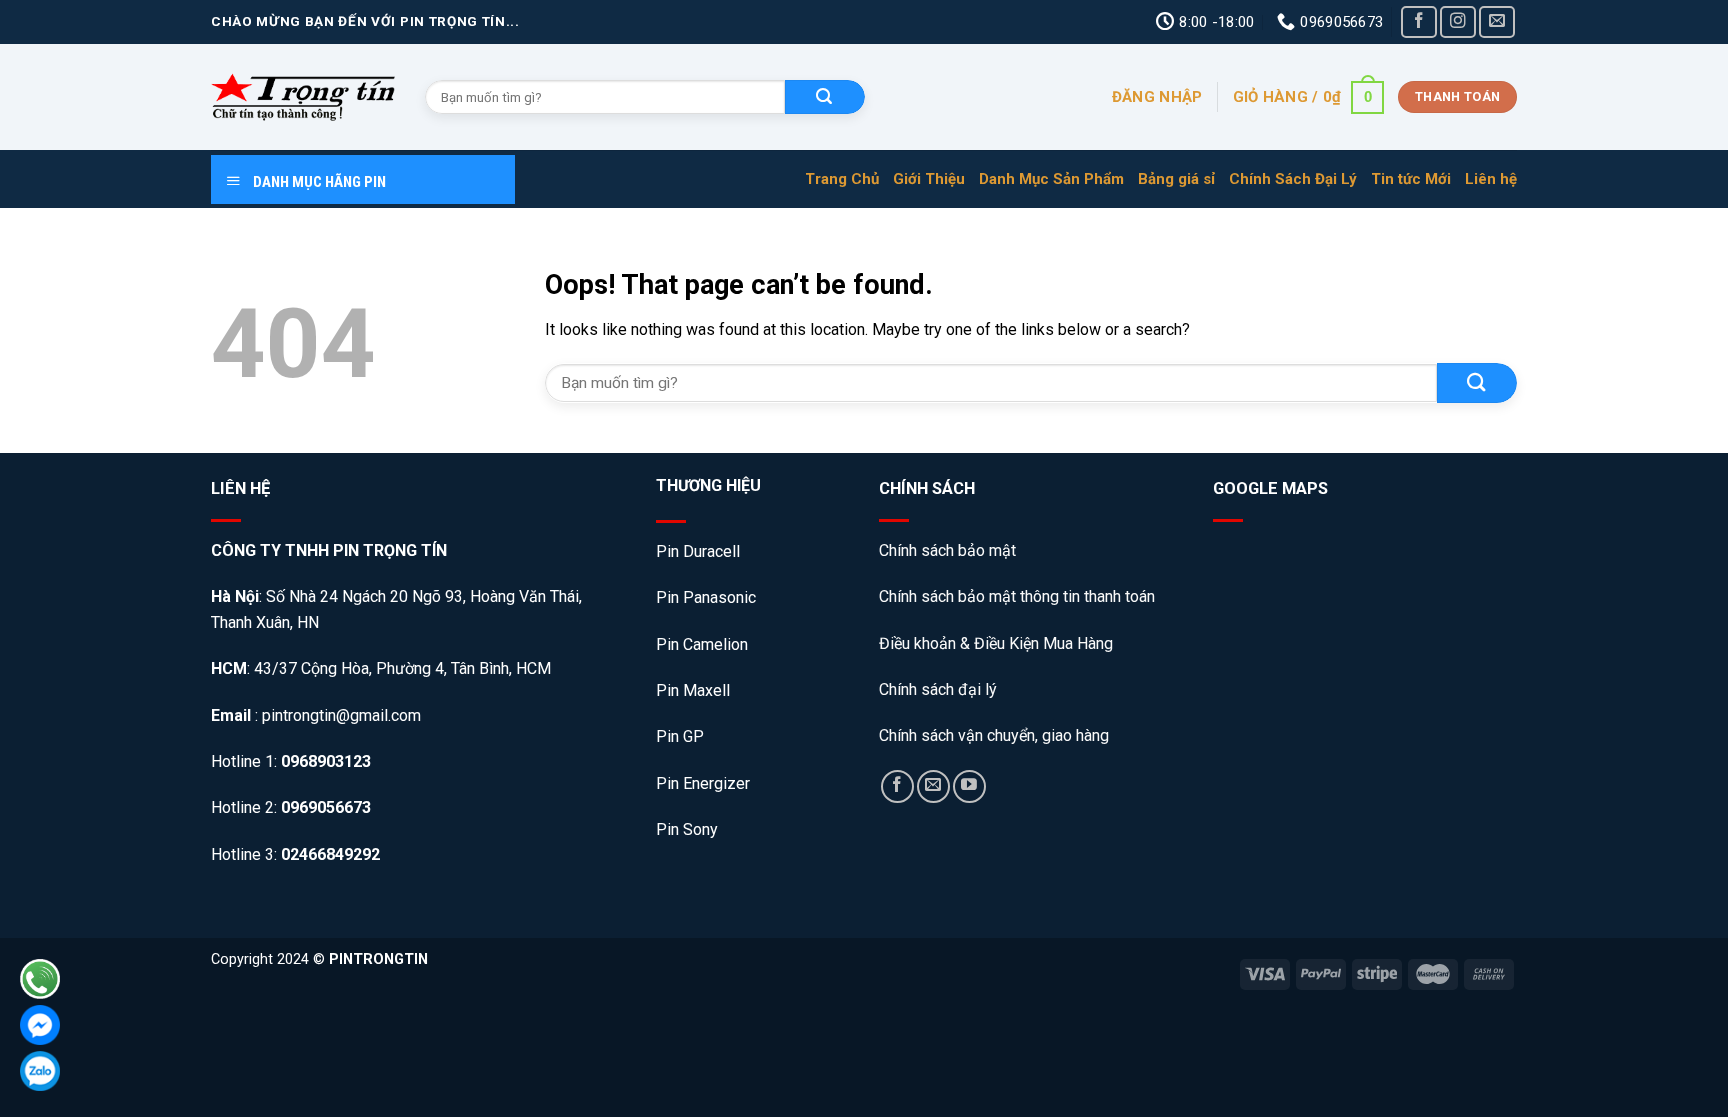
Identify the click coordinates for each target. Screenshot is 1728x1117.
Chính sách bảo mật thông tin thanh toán (1017, 596)
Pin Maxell (693, 690)
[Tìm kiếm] (825, 97)
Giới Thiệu (929, 179)
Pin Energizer (703, 783)
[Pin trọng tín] (303, 97)
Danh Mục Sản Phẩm (1051, 179)
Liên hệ (1491, 179)
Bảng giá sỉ (1176, 179)
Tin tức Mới (1411, 179)
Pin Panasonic (706, 597)
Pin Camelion (702, 644)
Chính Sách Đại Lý (1293, 179)
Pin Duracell (698, 551)
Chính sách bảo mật (949, 550)
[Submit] (1477, 382)
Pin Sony (687, 829)
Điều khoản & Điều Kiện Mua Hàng (996, 643)
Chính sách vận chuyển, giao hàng (994, 735)
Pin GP (680, 736)
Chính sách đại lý (938, 689)
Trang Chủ (842, 179)
